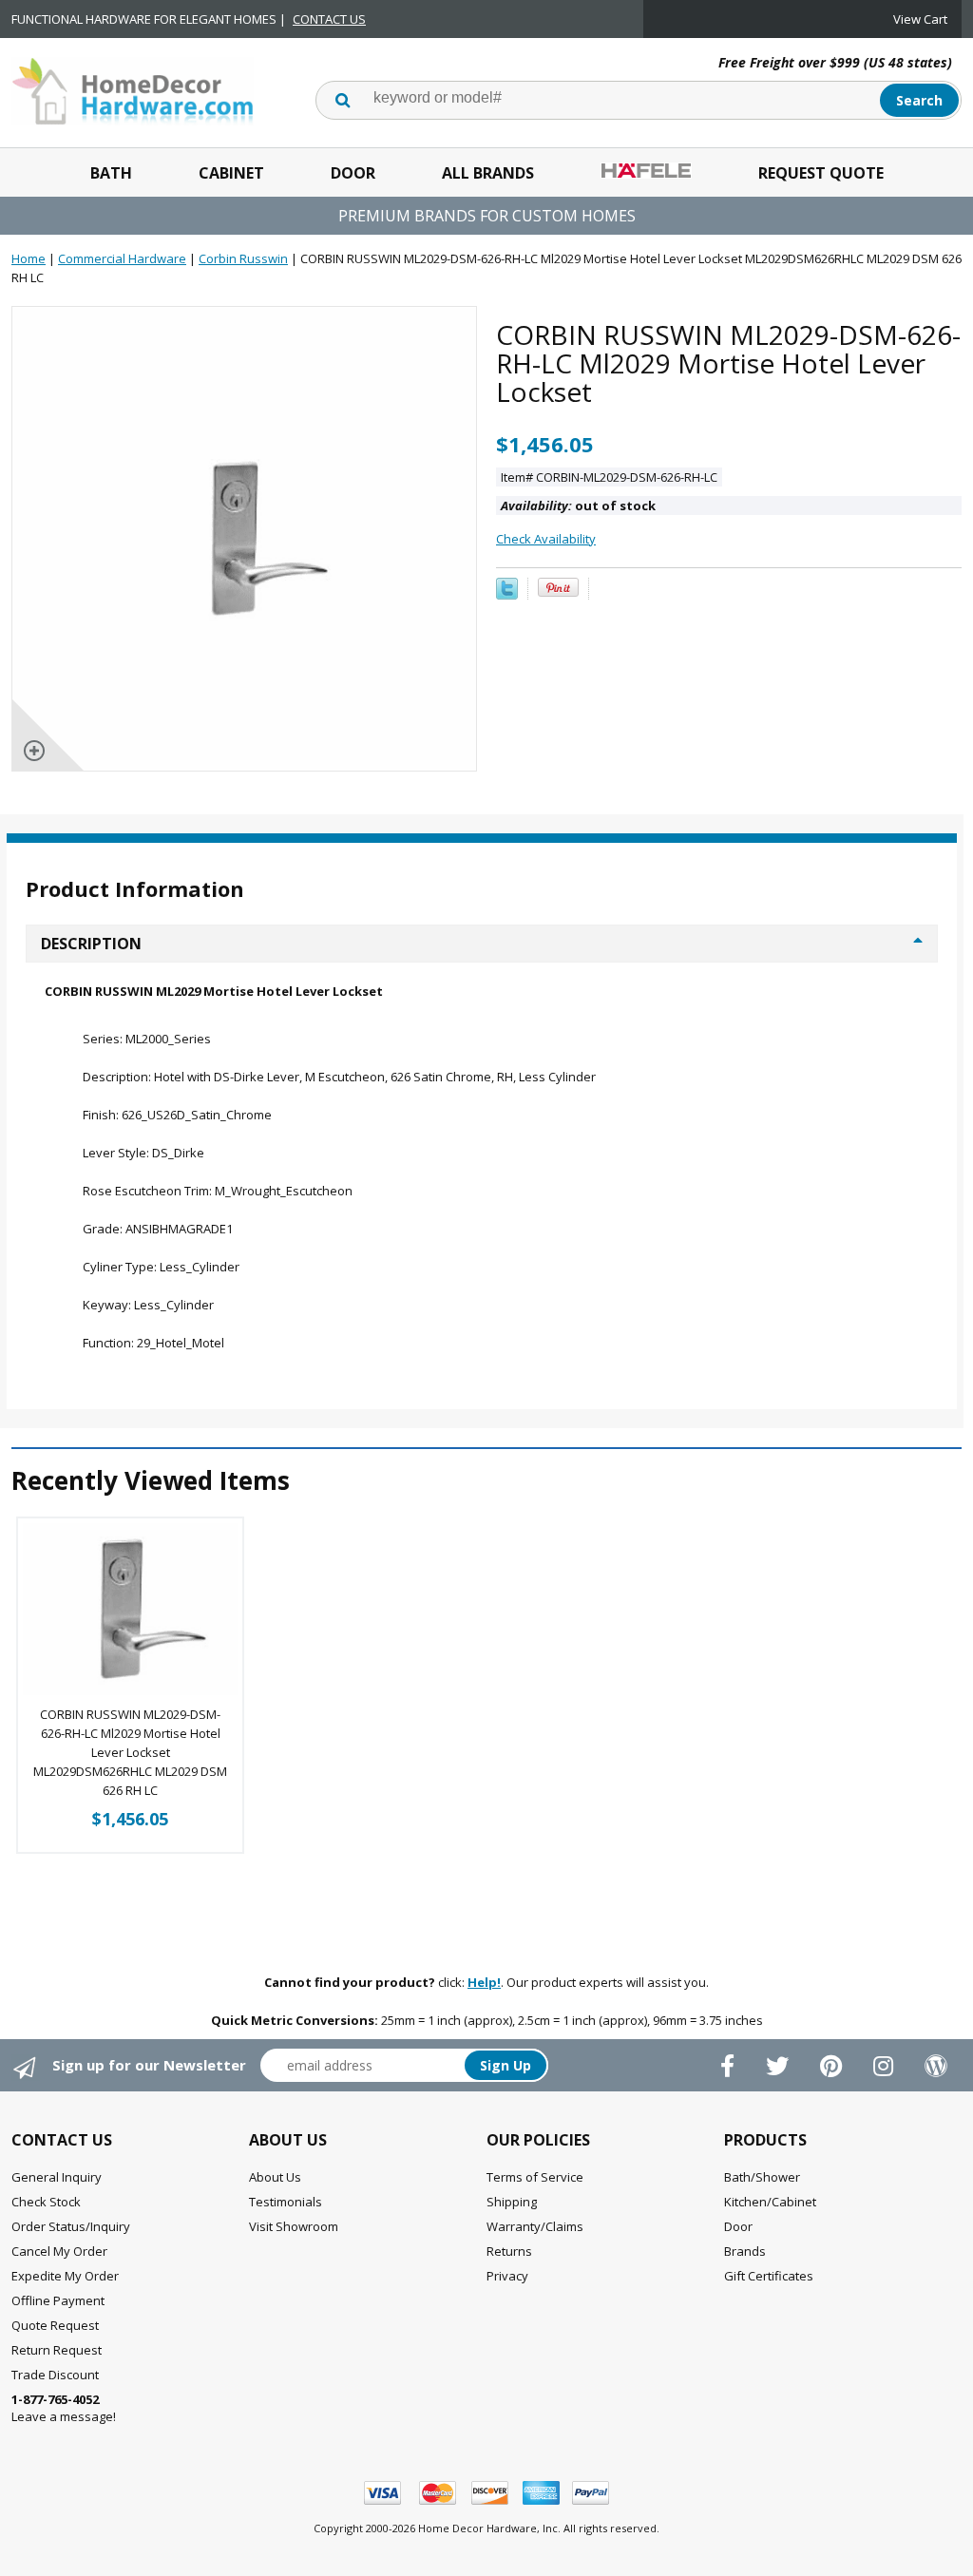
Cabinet (231, 173)
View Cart (920, 19)
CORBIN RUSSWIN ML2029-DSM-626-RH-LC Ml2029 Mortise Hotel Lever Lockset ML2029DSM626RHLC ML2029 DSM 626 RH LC (130, 1752)
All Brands (488, 173)
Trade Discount (55, 2375)
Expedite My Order (65, 2276)
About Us (275, 2177)
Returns (509, 2251)
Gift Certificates (769, 2276)
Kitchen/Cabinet (770, 2202)
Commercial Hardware (122, 258)
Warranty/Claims (535, 2226)
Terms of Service (535, 2177)
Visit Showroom (294, 2226)
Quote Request (55, 2325)
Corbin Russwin (243, 258)
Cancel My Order (59, 2251)
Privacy (507, 2276)
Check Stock (46, 2202)
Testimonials (286, 2202)
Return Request (57, 2350)
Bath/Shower (762, 2177)
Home (29, 258)
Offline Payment (58, 2300)
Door (353, 173)
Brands (745, 2251)
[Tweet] (507, 595)
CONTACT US (329, 19)
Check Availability (546, 539)
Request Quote (821, 173)
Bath (111, 173)
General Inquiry (57, 2177)
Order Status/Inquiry (71, 2226)
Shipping (512, 2202)
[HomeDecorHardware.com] (133, 89)
